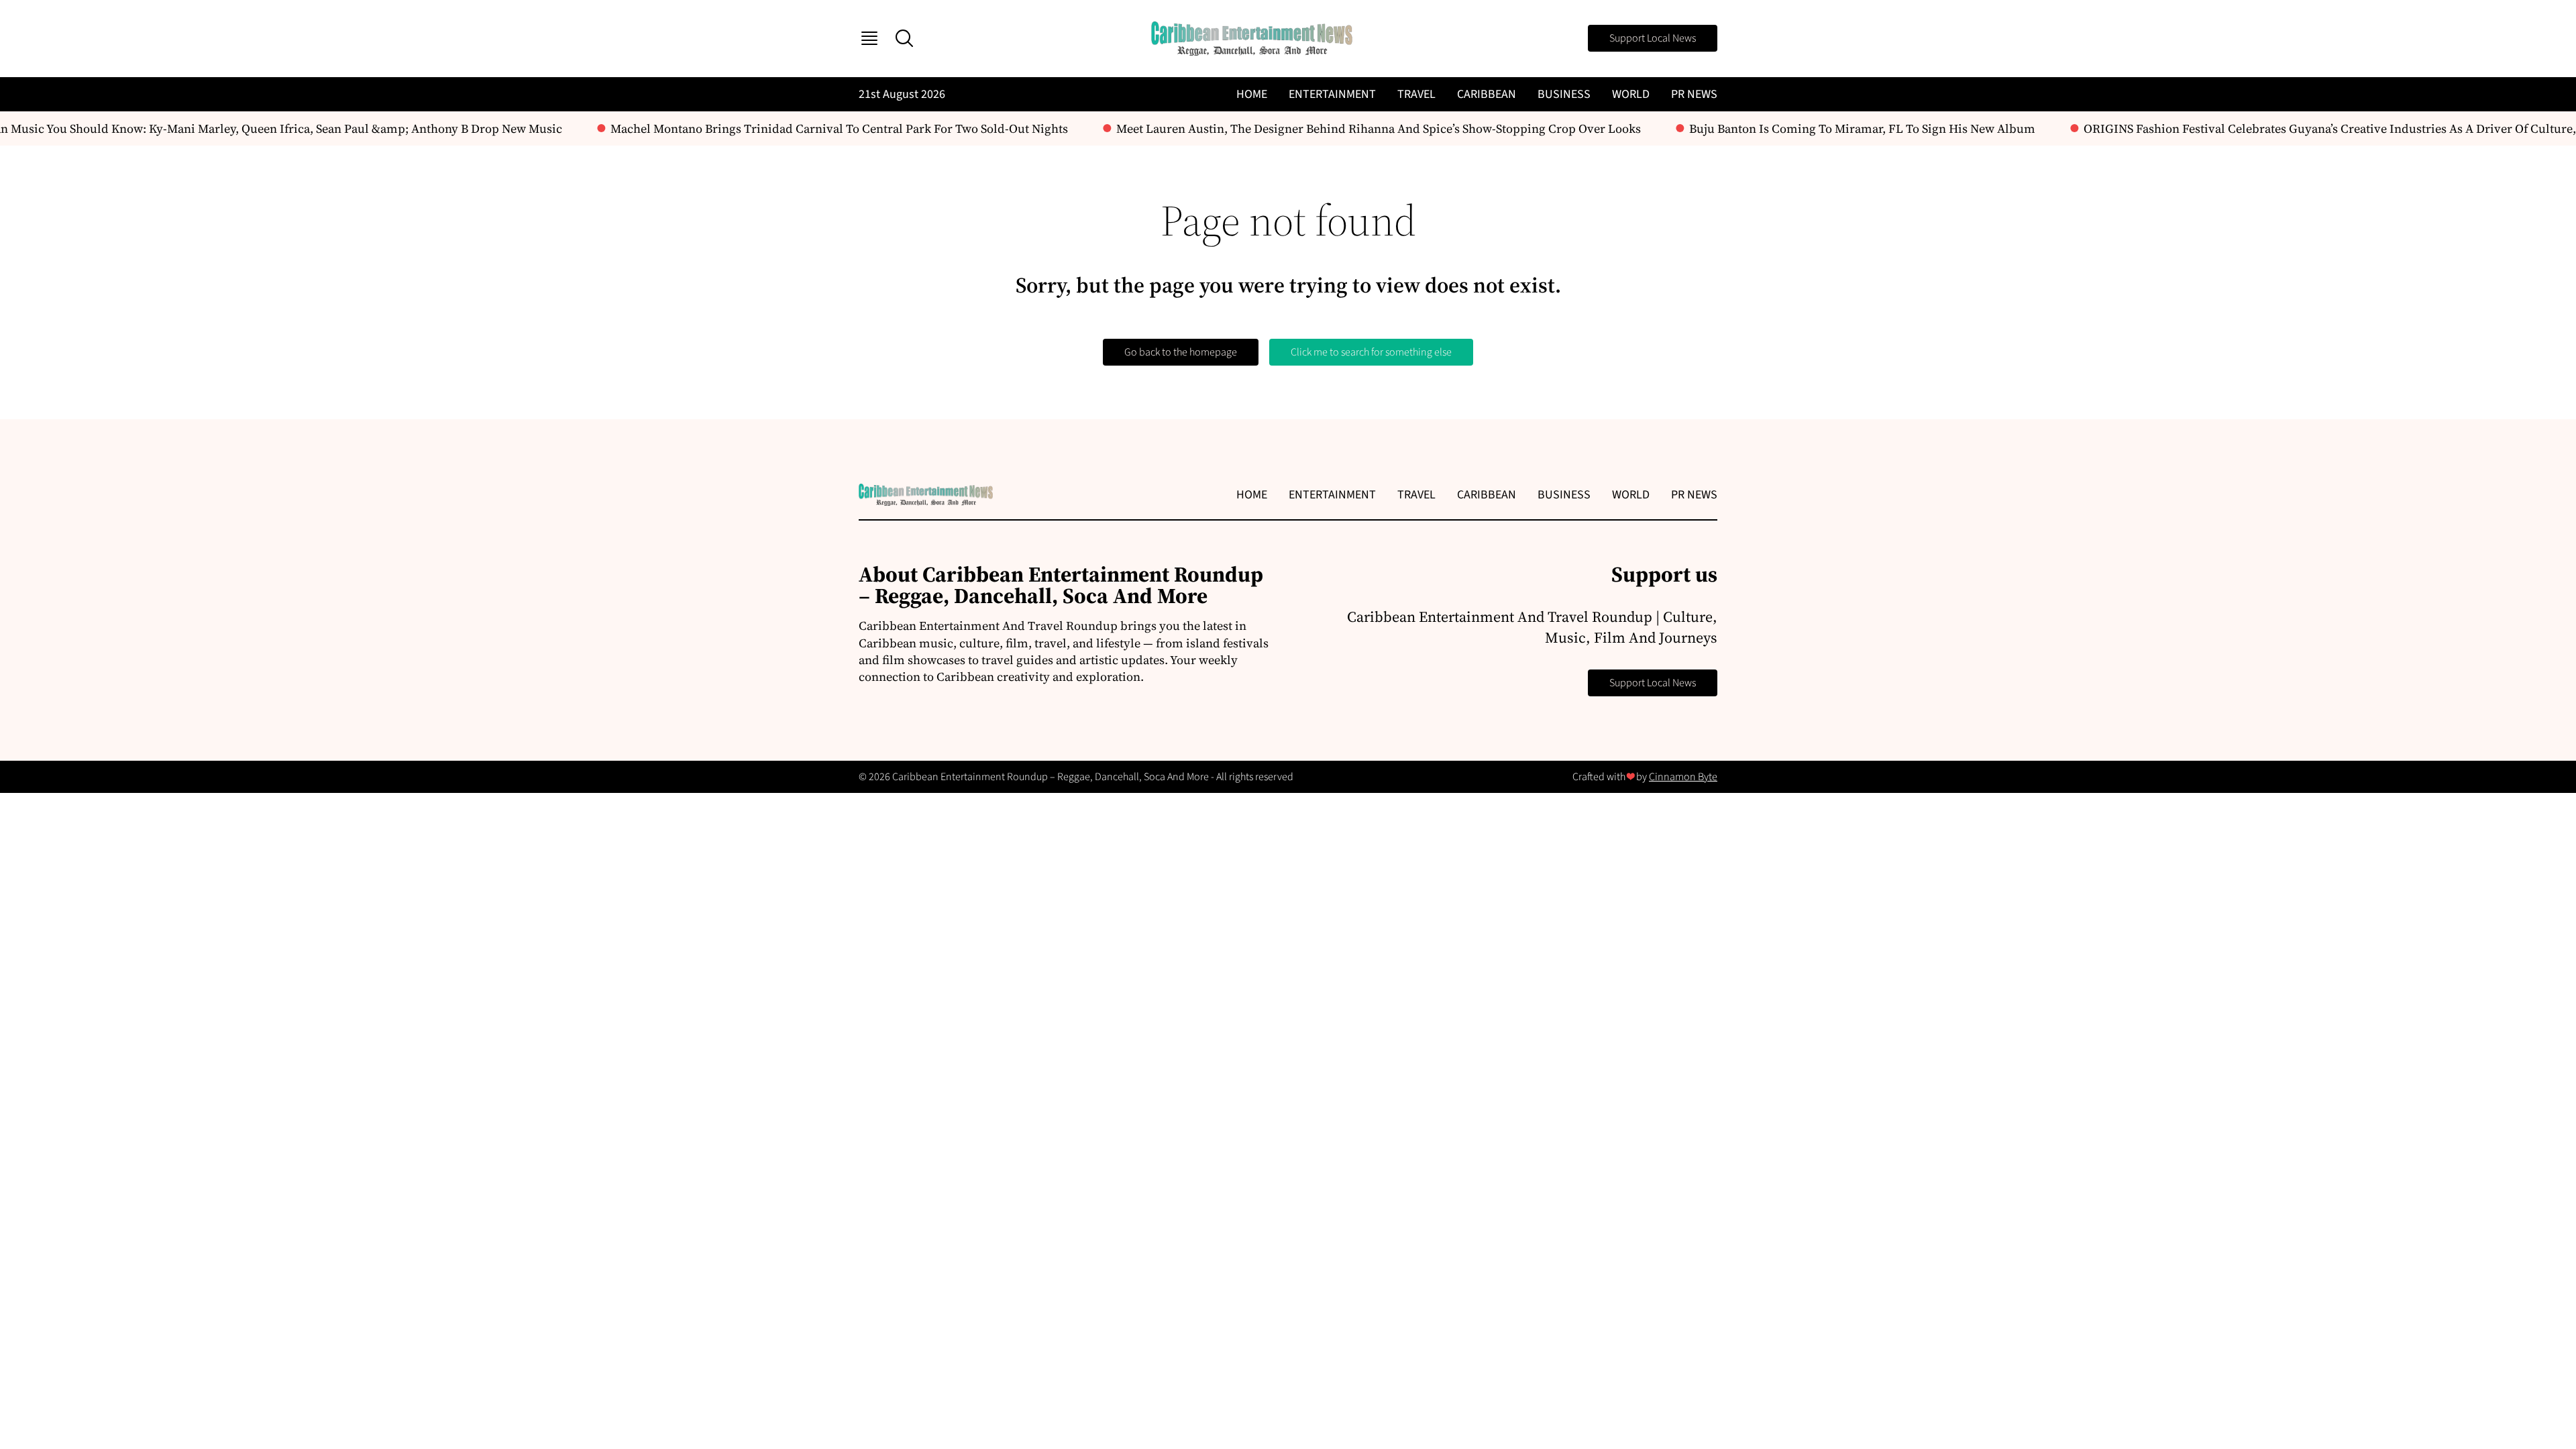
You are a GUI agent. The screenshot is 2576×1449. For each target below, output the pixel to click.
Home (1252, 94)
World (1631, 94)
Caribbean (1487, 94)
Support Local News (1653, 38)
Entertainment (1332, 94)
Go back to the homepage (1181, 352)
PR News (1694, 94)
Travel (1416, 94)
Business (1564, 94)
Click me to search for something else (1371, 352)
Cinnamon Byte (1683, 777)
